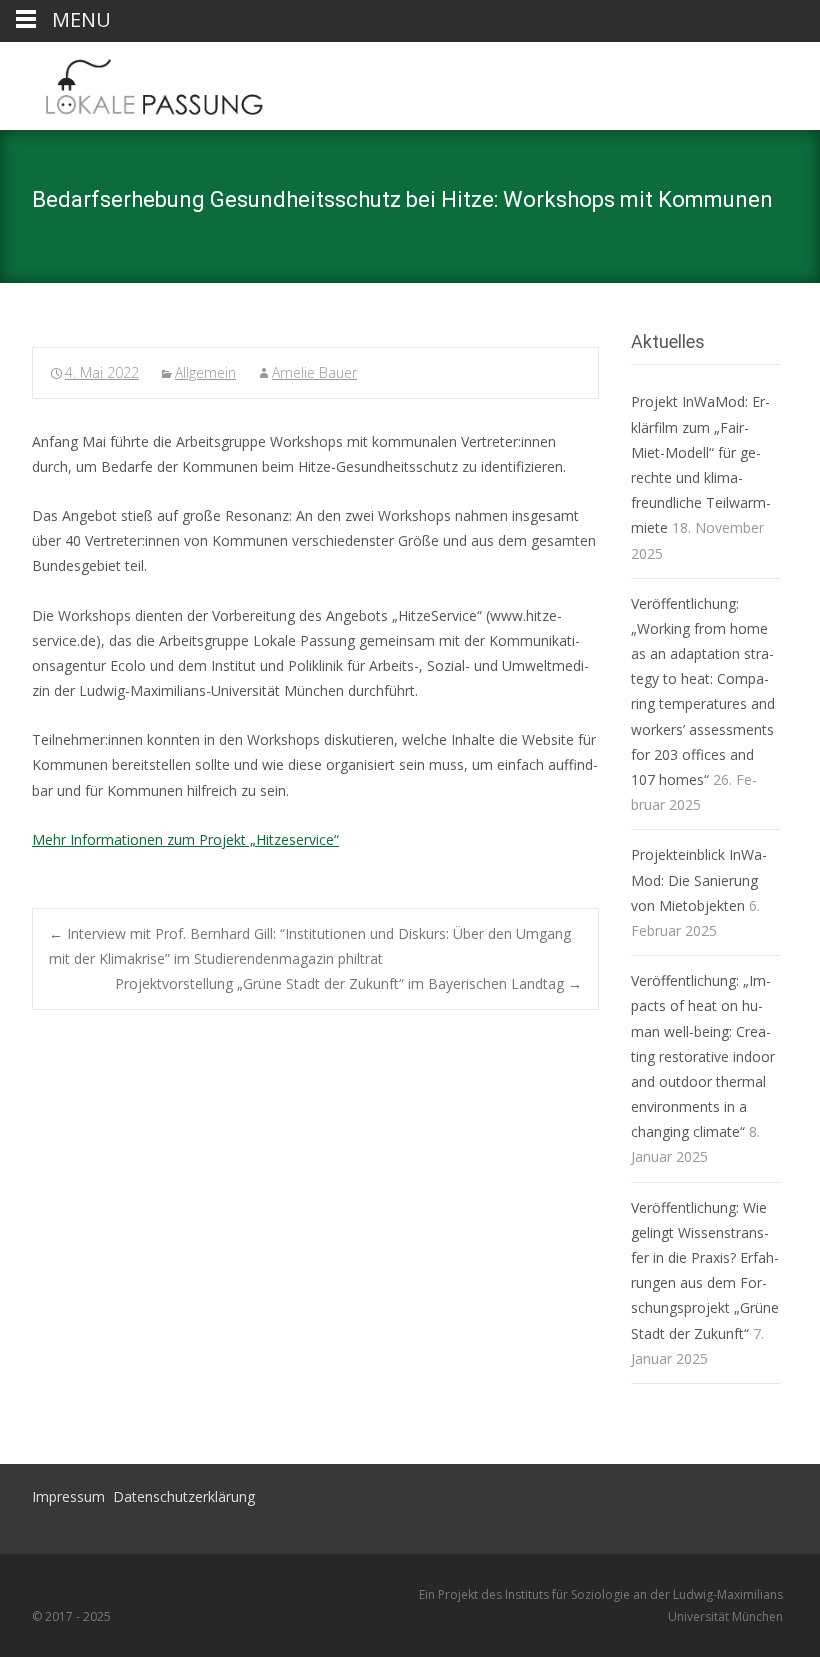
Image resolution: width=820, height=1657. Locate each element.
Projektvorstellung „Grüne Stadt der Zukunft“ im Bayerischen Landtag (348, 983)
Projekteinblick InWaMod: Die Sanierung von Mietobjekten (699, 879)
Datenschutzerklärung (184, 1496)
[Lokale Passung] (137, 82)
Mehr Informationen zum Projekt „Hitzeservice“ (185, 839)
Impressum (68, 1496)
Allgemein (205, 372)
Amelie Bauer (314, 372)
